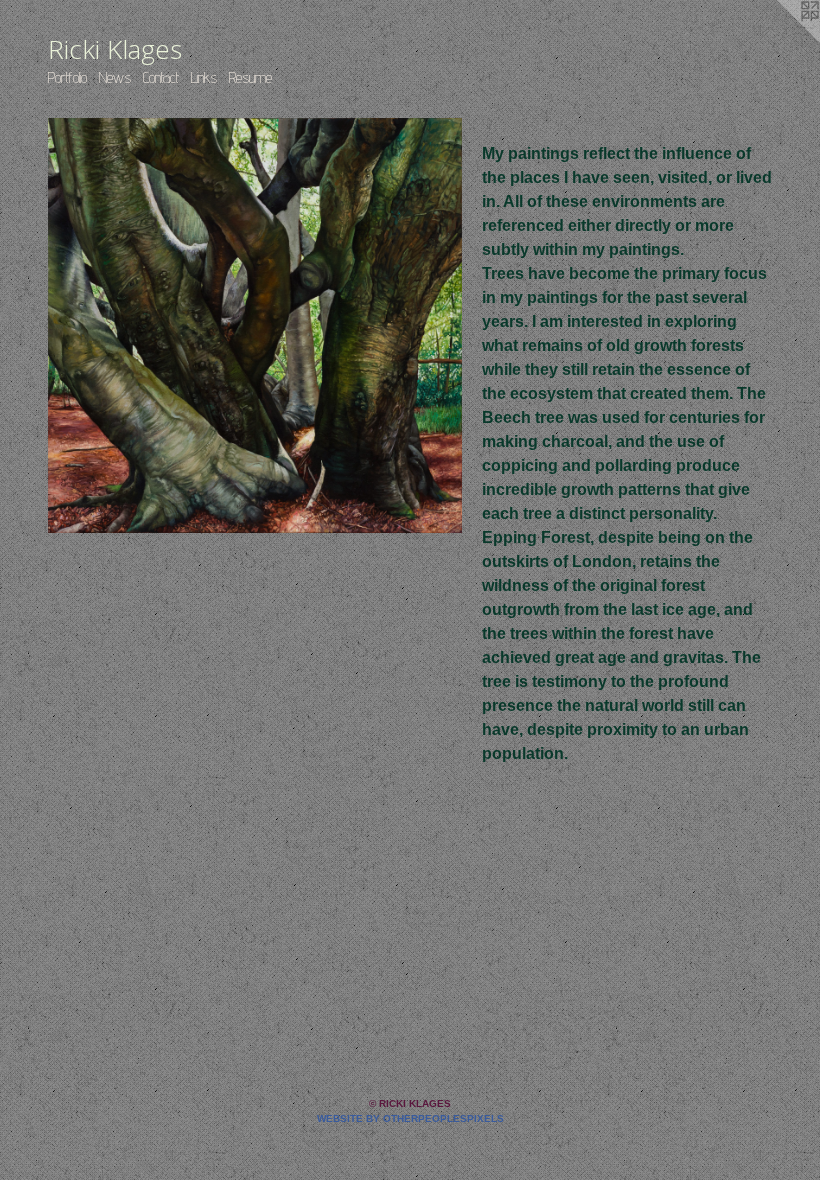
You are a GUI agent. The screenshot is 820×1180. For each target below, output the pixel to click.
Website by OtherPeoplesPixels (410, 1118)
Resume (250, 77)
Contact (161, 77)
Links (204, 77)
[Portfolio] (255, 325)
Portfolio (67, 77)
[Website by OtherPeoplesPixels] (780, 40)
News (115, 77)
